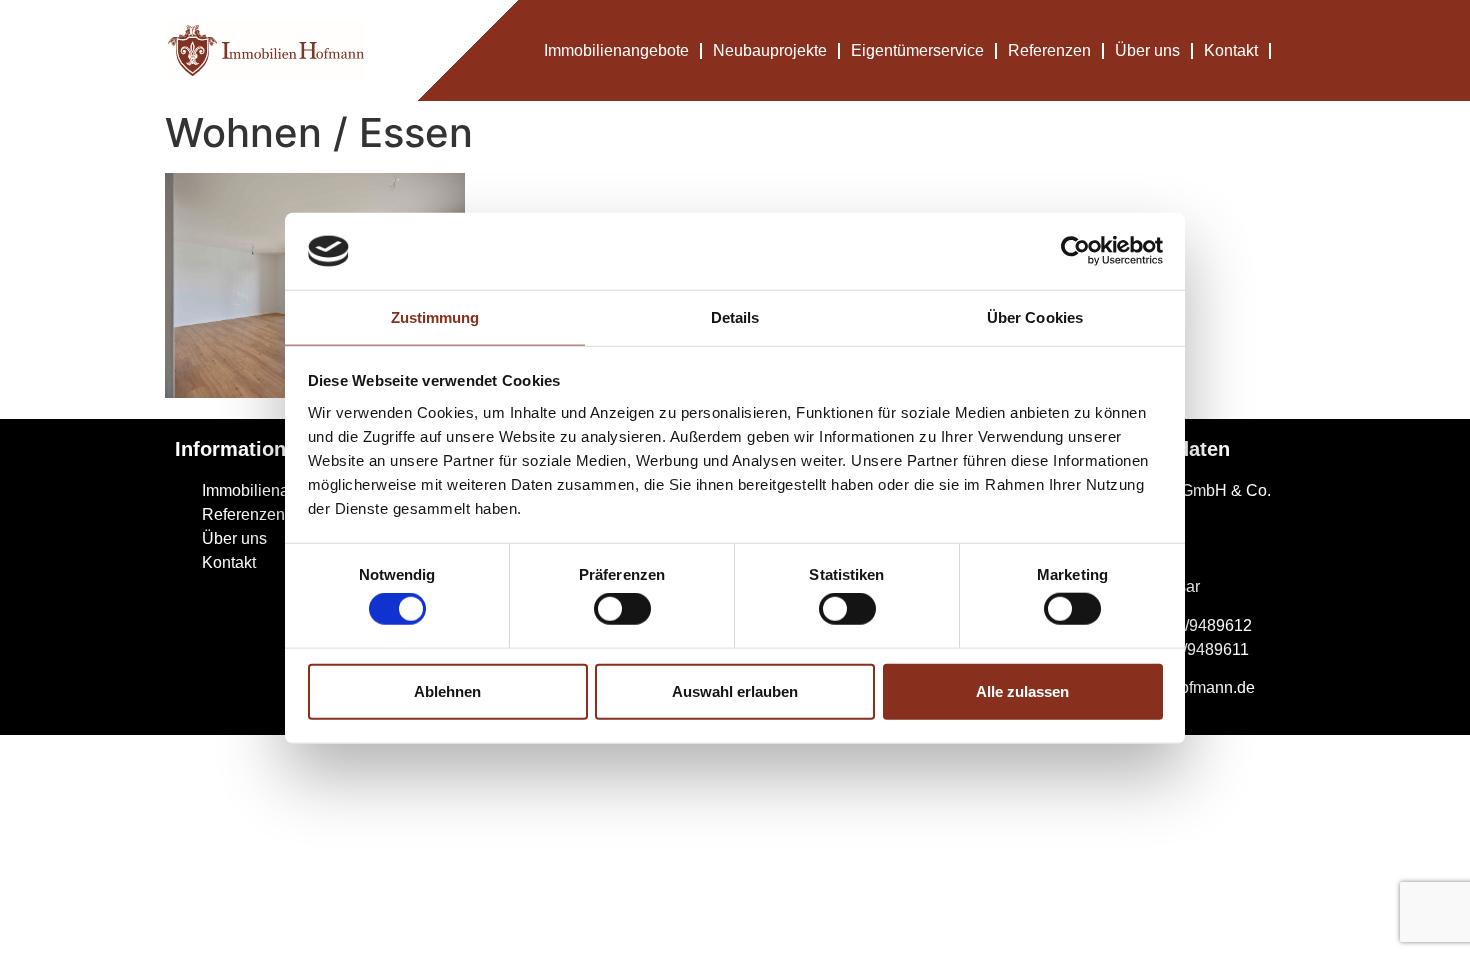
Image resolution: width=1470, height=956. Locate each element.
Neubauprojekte (770, 50)
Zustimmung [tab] (435, 317)
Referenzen (1049, 50)
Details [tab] (735, 317)
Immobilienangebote (616, 50)
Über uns (1147, 50)
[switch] (622, 609)
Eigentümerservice (917, 50)
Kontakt (1231, 50)
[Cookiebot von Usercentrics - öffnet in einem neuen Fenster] (1075, 251)
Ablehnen (447, 690)
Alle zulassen (1022, 690)
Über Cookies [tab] (1035, 317)
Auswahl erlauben (735, 690)
